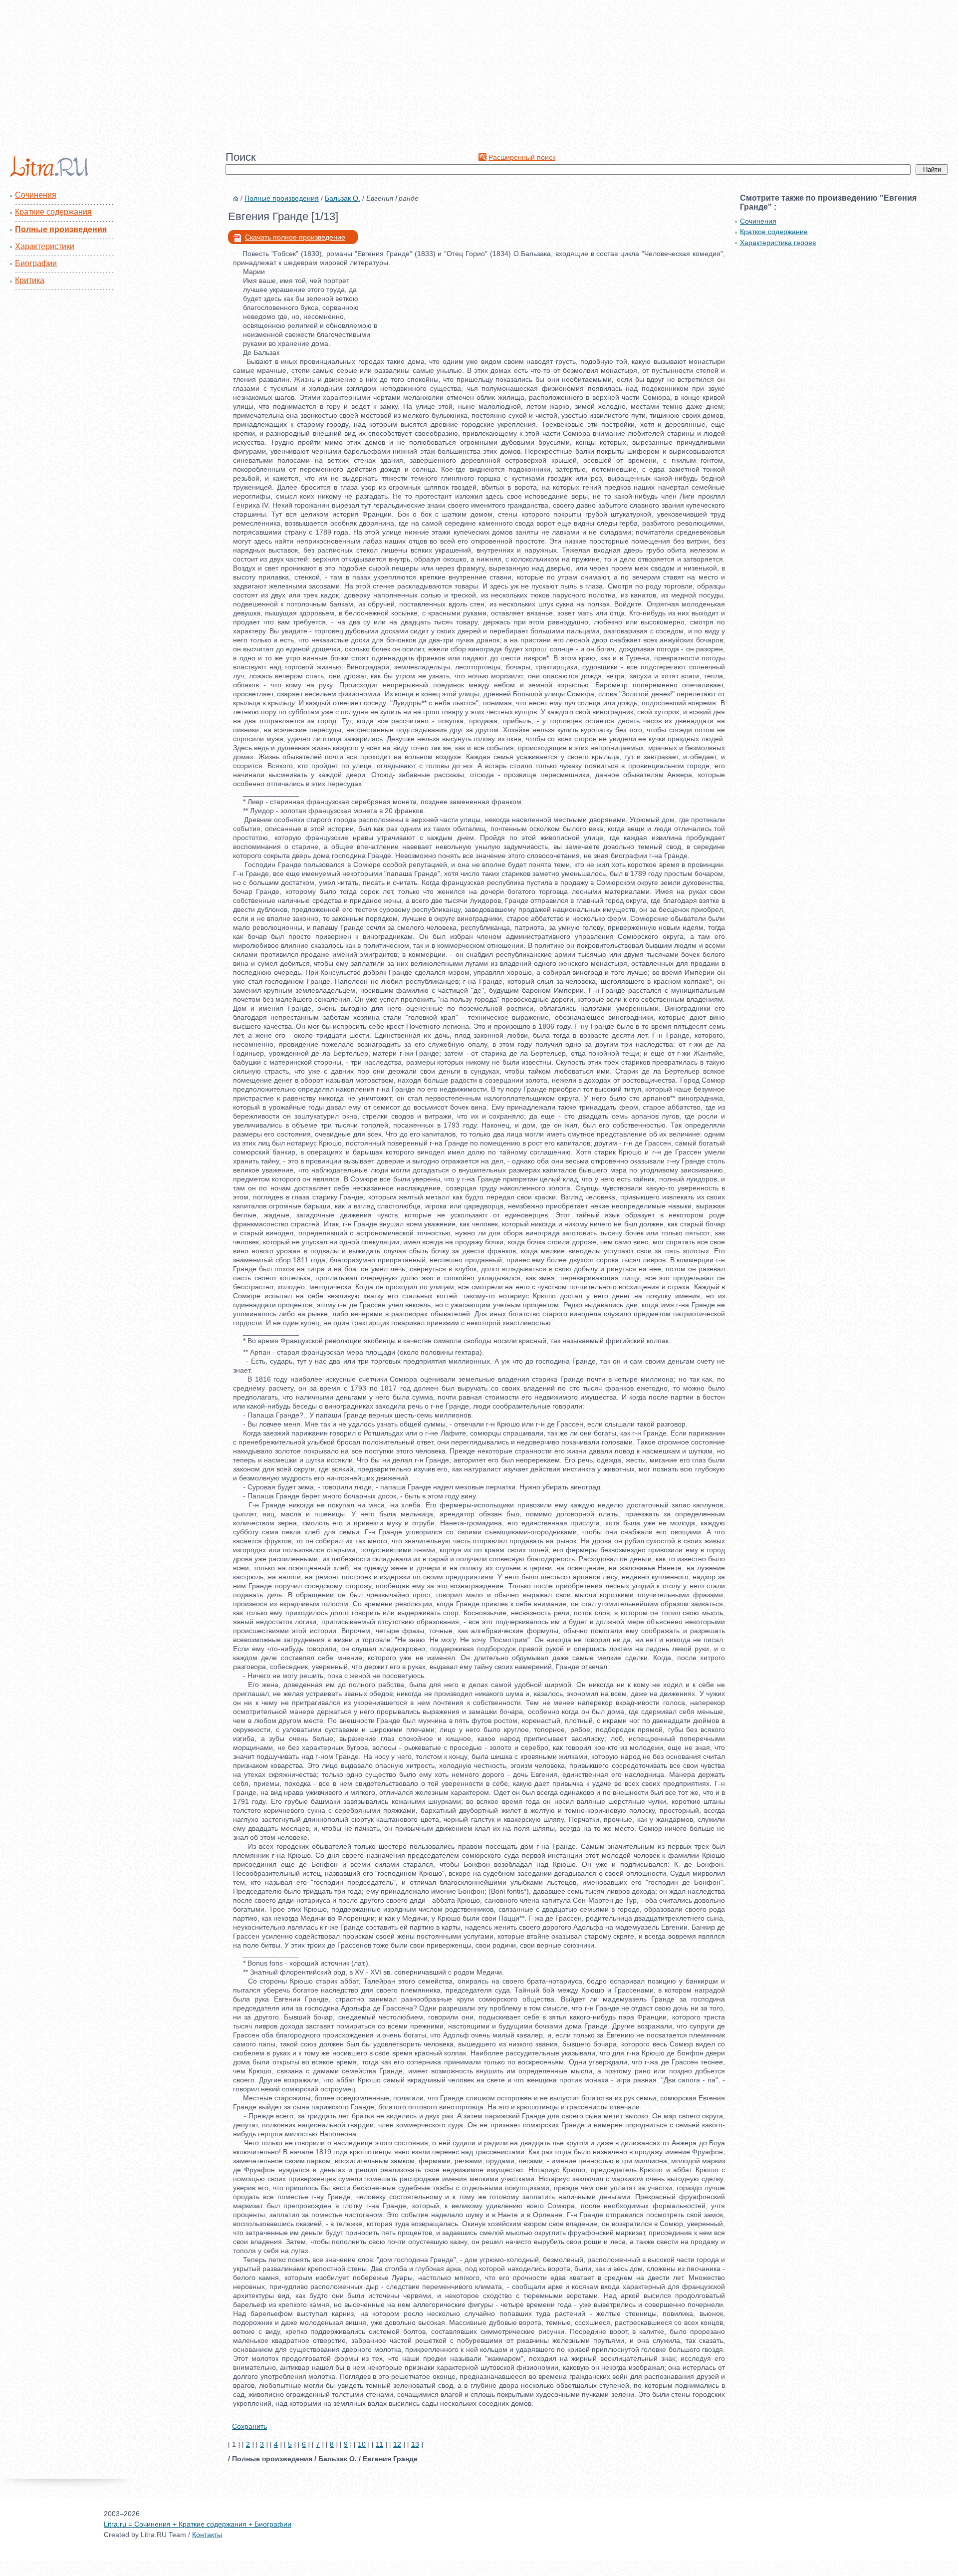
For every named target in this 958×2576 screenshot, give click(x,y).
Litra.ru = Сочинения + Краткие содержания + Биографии (198, 2524)
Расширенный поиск (522, 157)
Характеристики (45, 246)
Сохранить (249, 2426)
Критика (30, 280)
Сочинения (36, 195)
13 (415, 2444)
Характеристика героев (778, 243)
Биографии (36, 263)
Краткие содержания (53, 212)
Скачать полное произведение (295, 237)
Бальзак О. (343, 198)
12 (397, 2444)
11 (379, 2444)
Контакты (207, 2535)
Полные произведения (61, 229)
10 (362, 2444)
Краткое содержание (774, 232)
